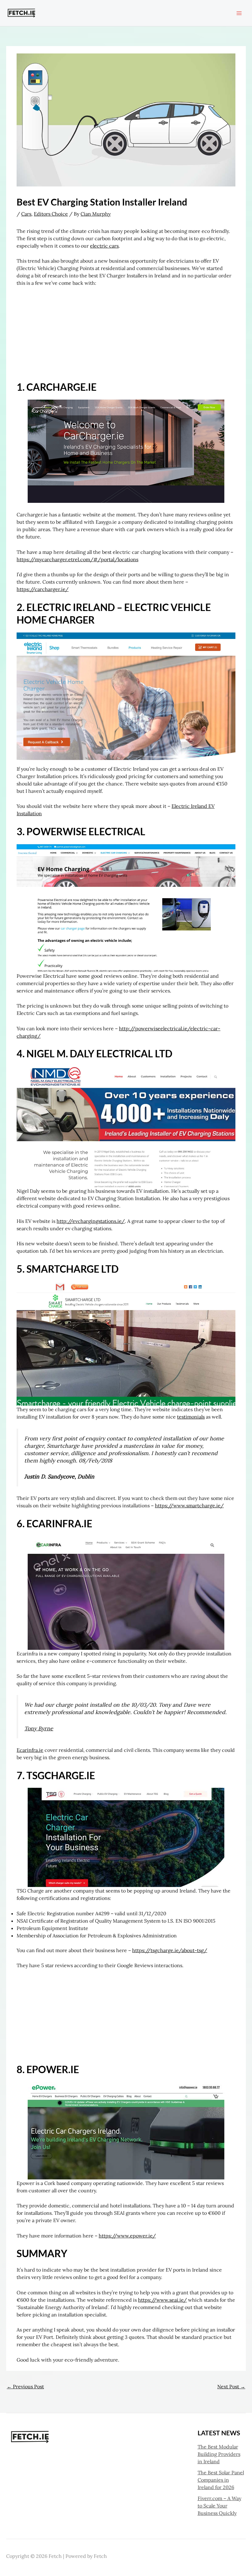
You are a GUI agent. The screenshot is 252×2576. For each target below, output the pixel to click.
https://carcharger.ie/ (43, 589)
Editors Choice (51, 214)
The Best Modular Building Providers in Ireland (219, 2454)
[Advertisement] (126, 338)
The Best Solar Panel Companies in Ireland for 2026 (221, 2480)
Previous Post (25, 2386)
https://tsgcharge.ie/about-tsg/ (170, 1950)
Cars (26, 214)
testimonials (191, 1417)
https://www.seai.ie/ (162, 2300)
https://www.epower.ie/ (127, 2236)
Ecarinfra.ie (30, 1750)
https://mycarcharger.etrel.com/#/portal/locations (77, 559)
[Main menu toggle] (239, 13)
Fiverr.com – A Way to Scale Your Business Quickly (219, 2506)
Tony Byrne (39, 1728)
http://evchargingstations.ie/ (91, 1221)
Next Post (231, 2386)
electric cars (104, 246)
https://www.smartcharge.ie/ (189, 1505)
